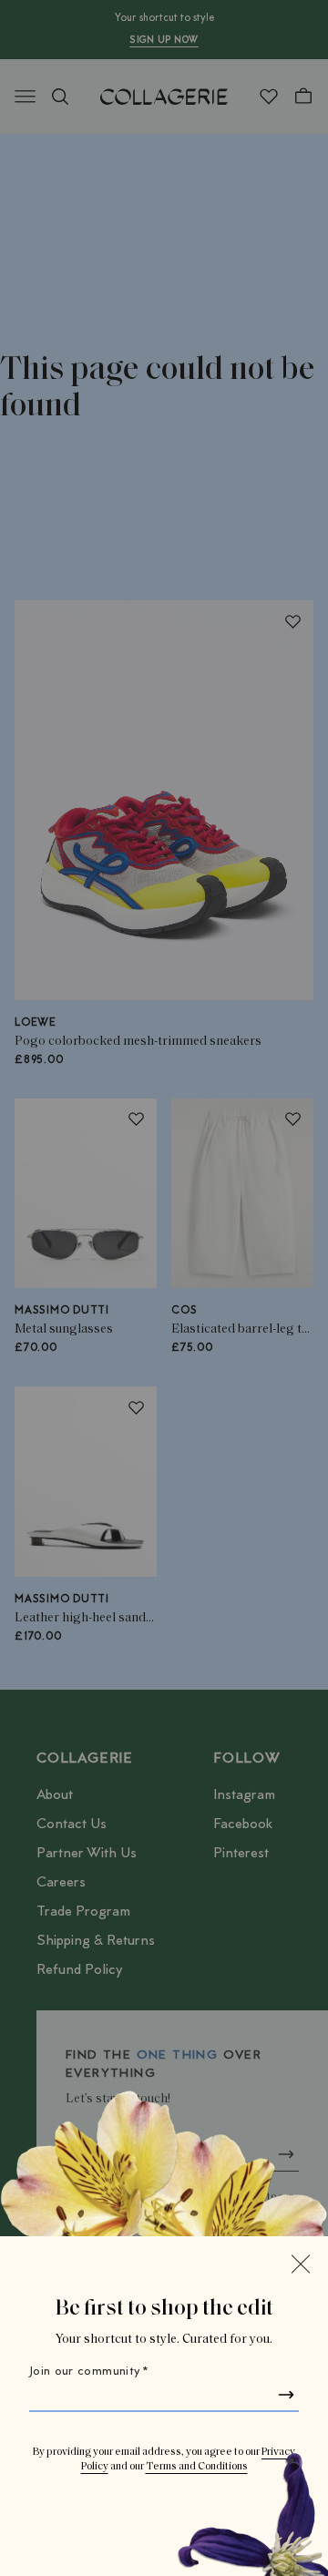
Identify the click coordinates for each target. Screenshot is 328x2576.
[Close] (301, 2264)
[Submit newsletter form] (286, 2395)
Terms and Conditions (197, 2467)
